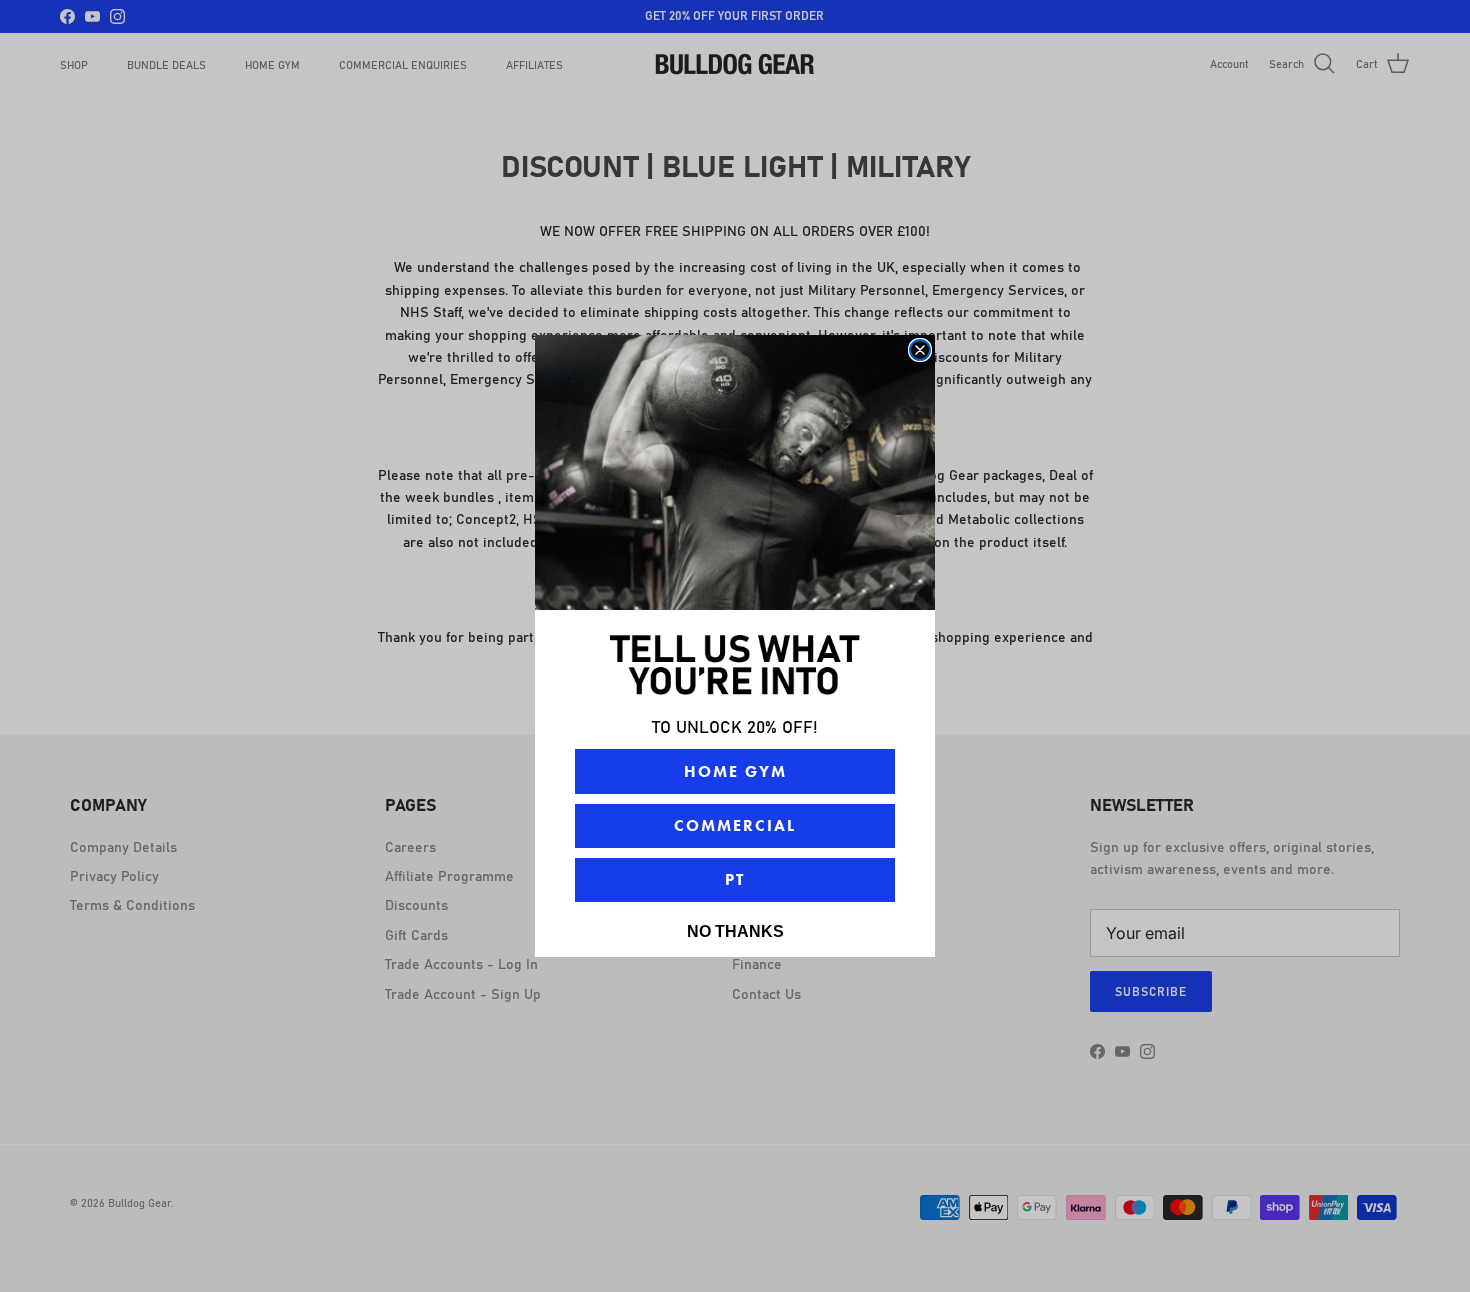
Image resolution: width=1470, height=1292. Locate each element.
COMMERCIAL (735, 825)
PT (735, 879)
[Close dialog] (920, 350)
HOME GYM (735, 771)
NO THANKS (735, 931)
